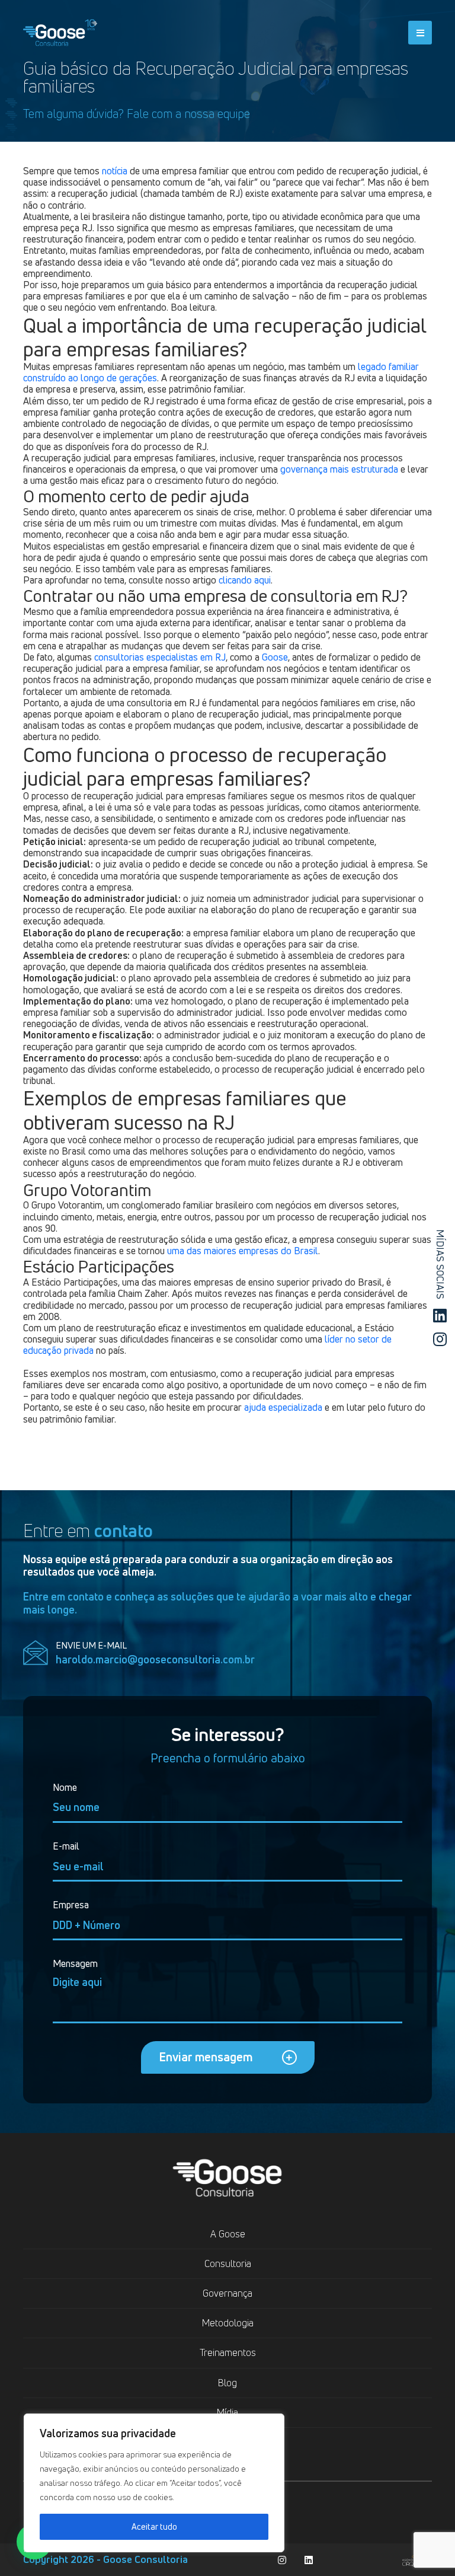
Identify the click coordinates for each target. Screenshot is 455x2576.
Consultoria (228, 2263)
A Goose (228, 2234)
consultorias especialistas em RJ (160, 657)
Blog (227, 2383)
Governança (227, 2293)
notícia (115, 171)
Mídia (227, 2412)
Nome (65, 1788)
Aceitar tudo (154, 2526)
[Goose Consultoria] (60, 30)
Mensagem (75, 1964)
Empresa (71, 1905)
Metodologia (228, 2323)
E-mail (66, 1846)
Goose (275, 657)
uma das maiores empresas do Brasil (243, 1251)
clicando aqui (245, 580)
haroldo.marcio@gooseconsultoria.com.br (155, 1660)
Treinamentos (228, 2352)
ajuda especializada (283, 1407)
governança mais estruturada (339, 469)
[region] (154, 2483)
